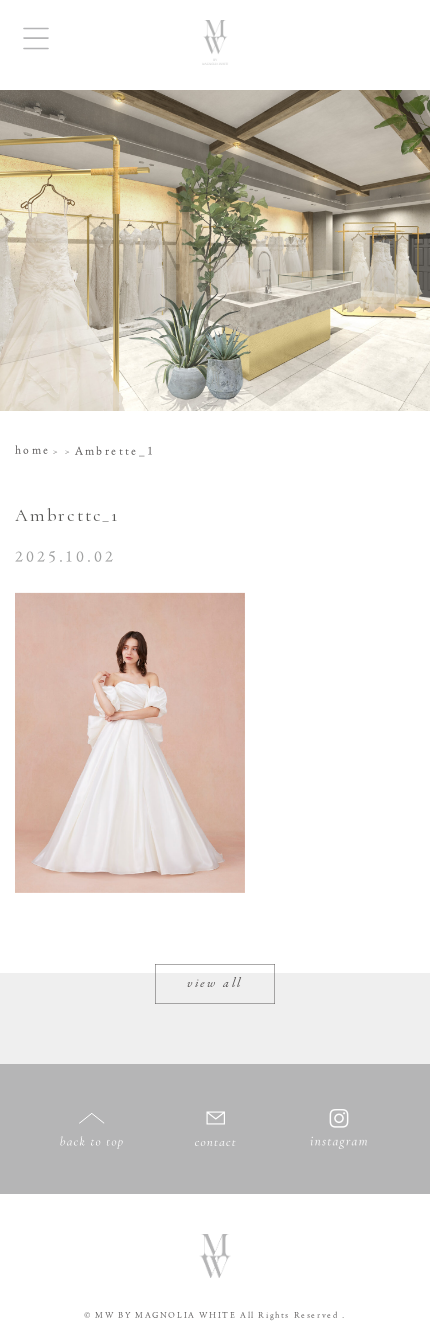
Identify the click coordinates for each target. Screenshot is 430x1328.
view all (215, 984)
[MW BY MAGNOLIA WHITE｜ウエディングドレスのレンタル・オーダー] (215, 45)
